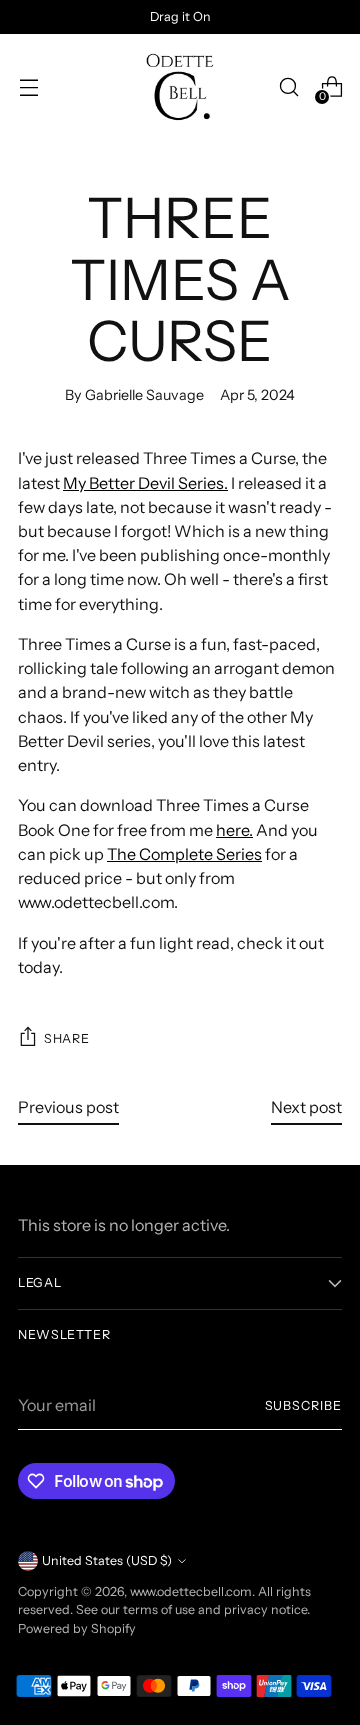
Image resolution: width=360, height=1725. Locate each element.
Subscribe (303, 1405)
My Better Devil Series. (145, 483)
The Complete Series (184, 854)
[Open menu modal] (28, 87)
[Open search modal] (288, 87)
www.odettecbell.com (191, 1591)
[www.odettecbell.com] (180, 87)
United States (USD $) (107, 1560)
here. (234, 830)
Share (66, 1038)
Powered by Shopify (77, 1628)
